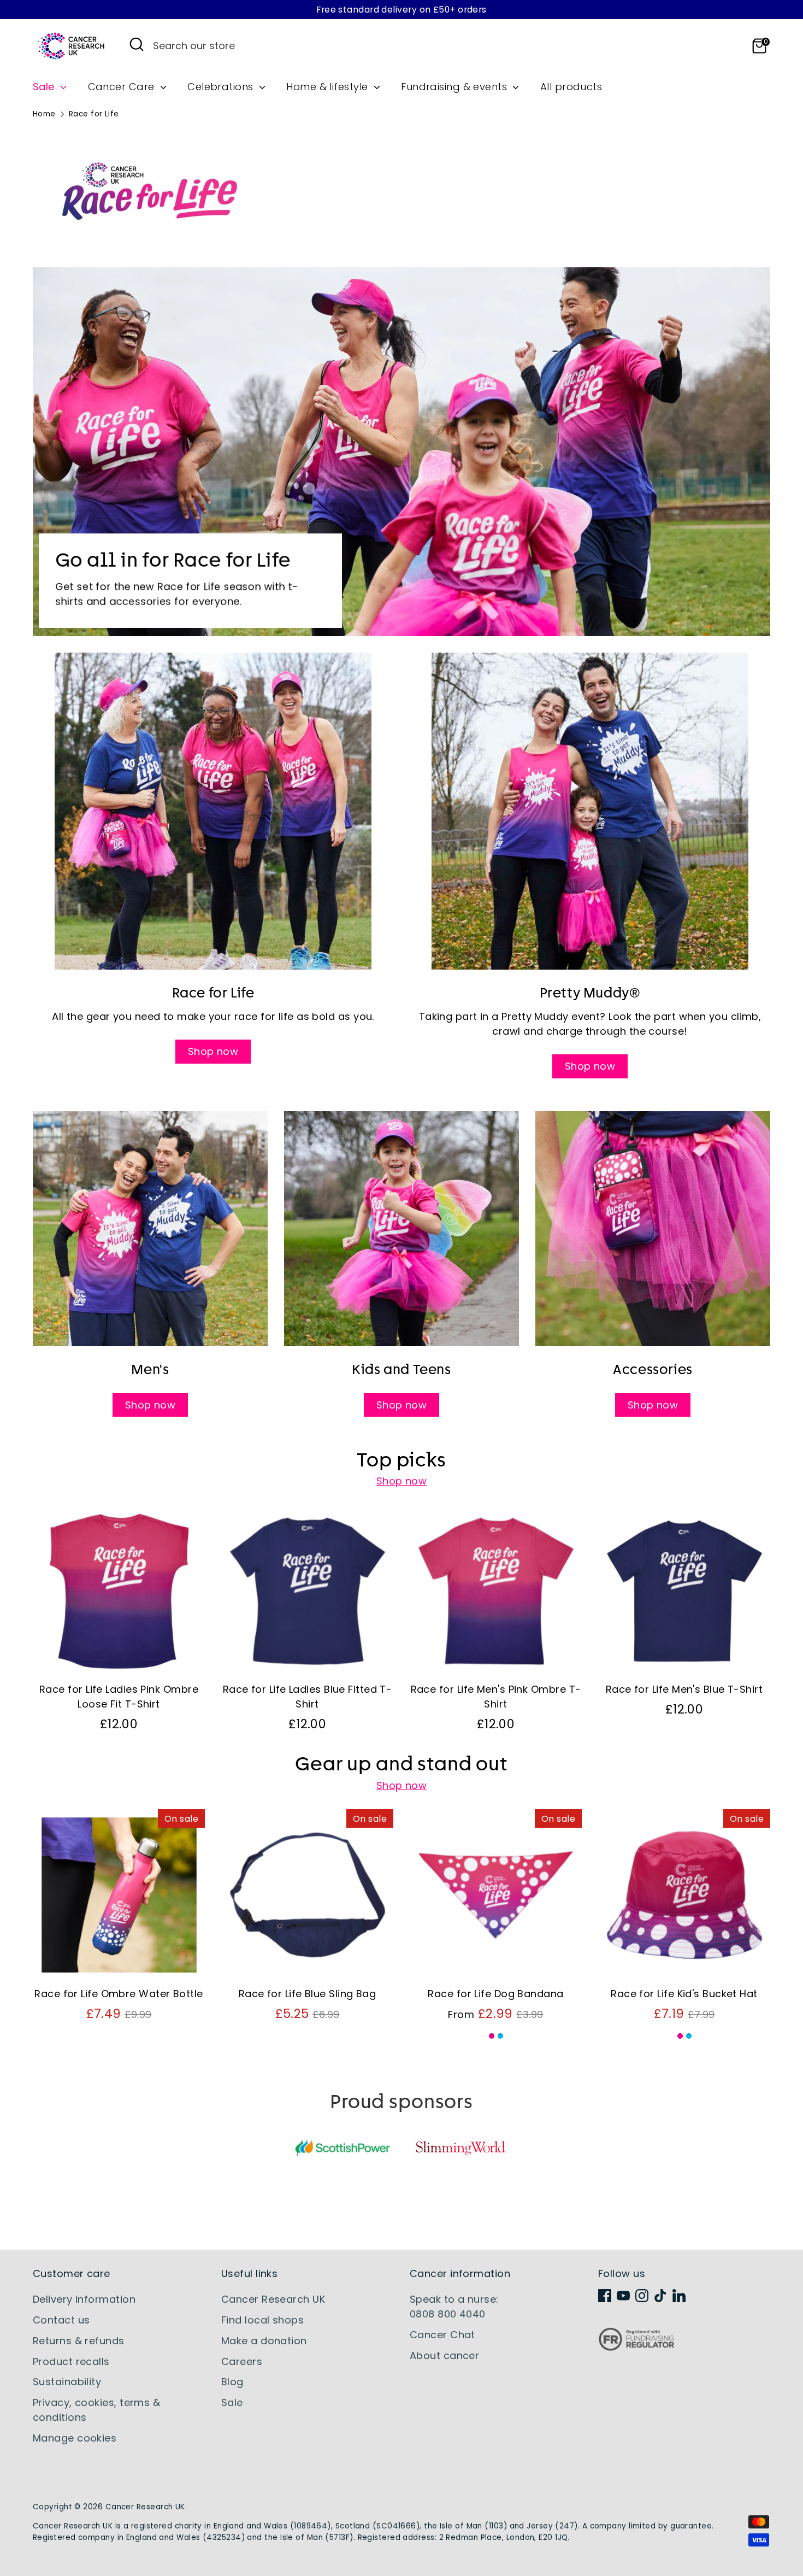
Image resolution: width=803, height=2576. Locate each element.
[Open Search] (137, 44)
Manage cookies (75, 2438)
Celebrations (222, 87)
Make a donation (264, 2341)
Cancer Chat (442, 2335)
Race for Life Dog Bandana (495, 1994)
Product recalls (71, 2361)
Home (44, 114)
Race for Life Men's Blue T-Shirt (684, 1689)
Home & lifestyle (329, 87)
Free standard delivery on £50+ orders (401, 10)
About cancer (444, 2355)
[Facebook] (605, 2296)
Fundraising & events (455, 87)
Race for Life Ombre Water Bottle (119, 1994)
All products (571, 87)
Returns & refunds (79, 2341)
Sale (45, 87)
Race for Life (94, 114)
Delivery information (84, 2299)
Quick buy (119, 1658)
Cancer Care (123, 87)
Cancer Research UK (273, 2299)
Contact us (61, 2320)
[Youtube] (623, 2296)
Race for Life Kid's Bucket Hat (684, 1994)
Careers (242, 2361)
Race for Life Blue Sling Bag (308, 1994)
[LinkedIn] (679, 2296)
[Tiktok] (660, 2296)
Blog (232, 2382)
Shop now (213, 1051)
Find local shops (262, 2320)
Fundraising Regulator (636, 2348)
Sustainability (67, 2382)
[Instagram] (642, 2296)
